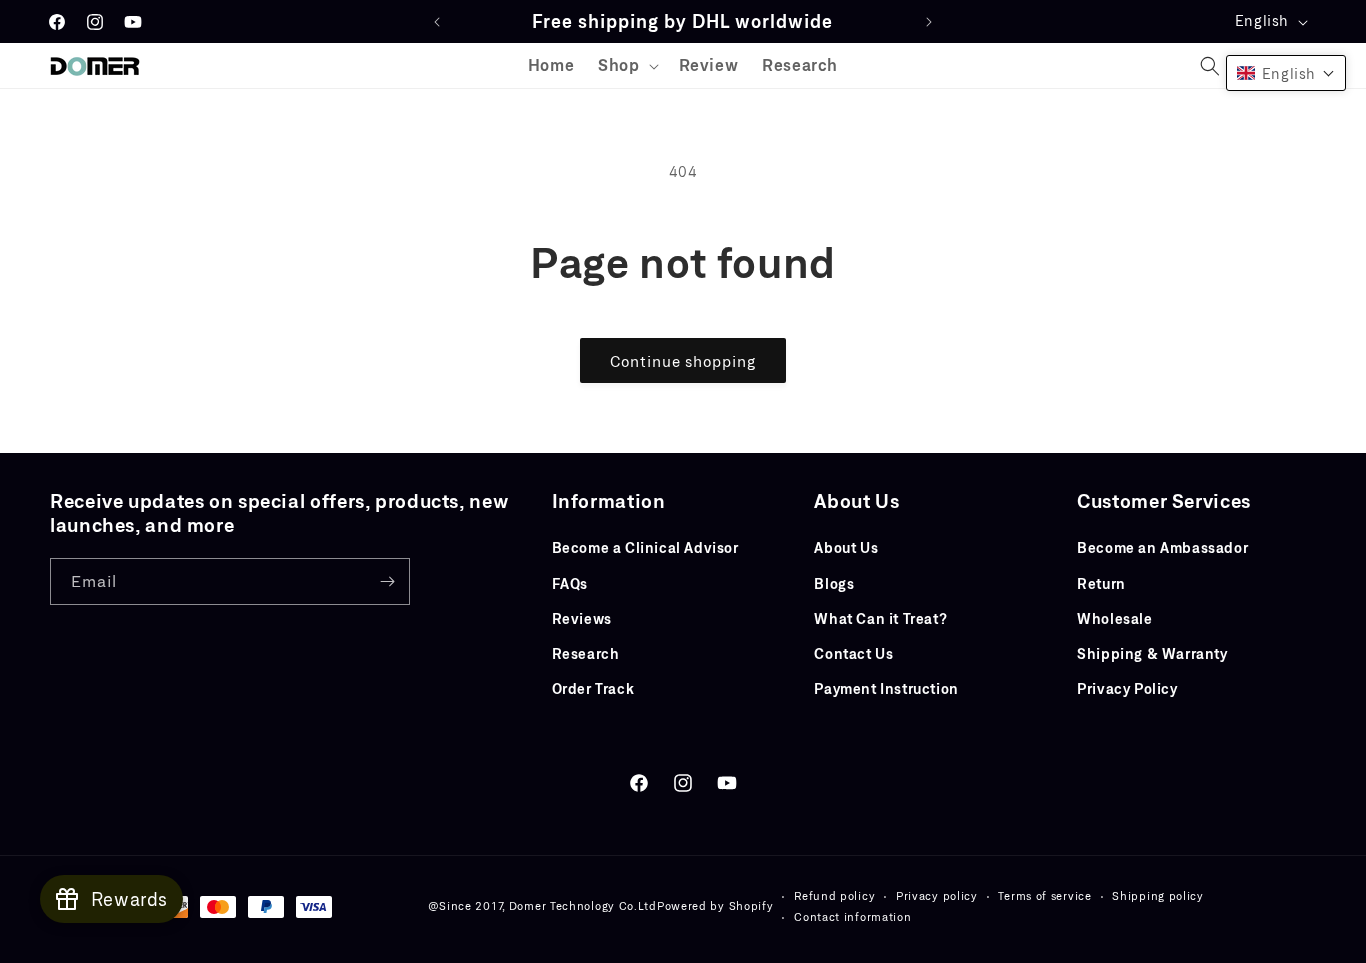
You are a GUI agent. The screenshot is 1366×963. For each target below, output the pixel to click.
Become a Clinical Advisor (645, 547)
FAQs (570, 583)
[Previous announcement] (437, 22)
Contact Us (853, 653)
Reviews (582, 618)
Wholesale (1114, 618)
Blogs (834, 583)
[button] (626, 65)
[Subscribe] (387, 581)
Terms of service (1044, 895)
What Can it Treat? (880, 618)
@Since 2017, (466, 905)
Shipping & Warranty (1152, 653)
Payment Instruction (886, 688)
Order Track (593, 688)
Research (586, 653)
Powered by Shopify (715, 905)
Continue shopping (683, 361)
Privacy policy (937, 895)
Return (1101, 583)
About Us (846, 547)
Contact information (852, 916)
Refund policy (834, 895)
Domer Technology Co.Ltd (583, 905)
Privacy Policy (1127, 688)
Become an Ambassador (1162, 547)
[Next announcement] (929, 22)
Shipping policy (1158, 895)
